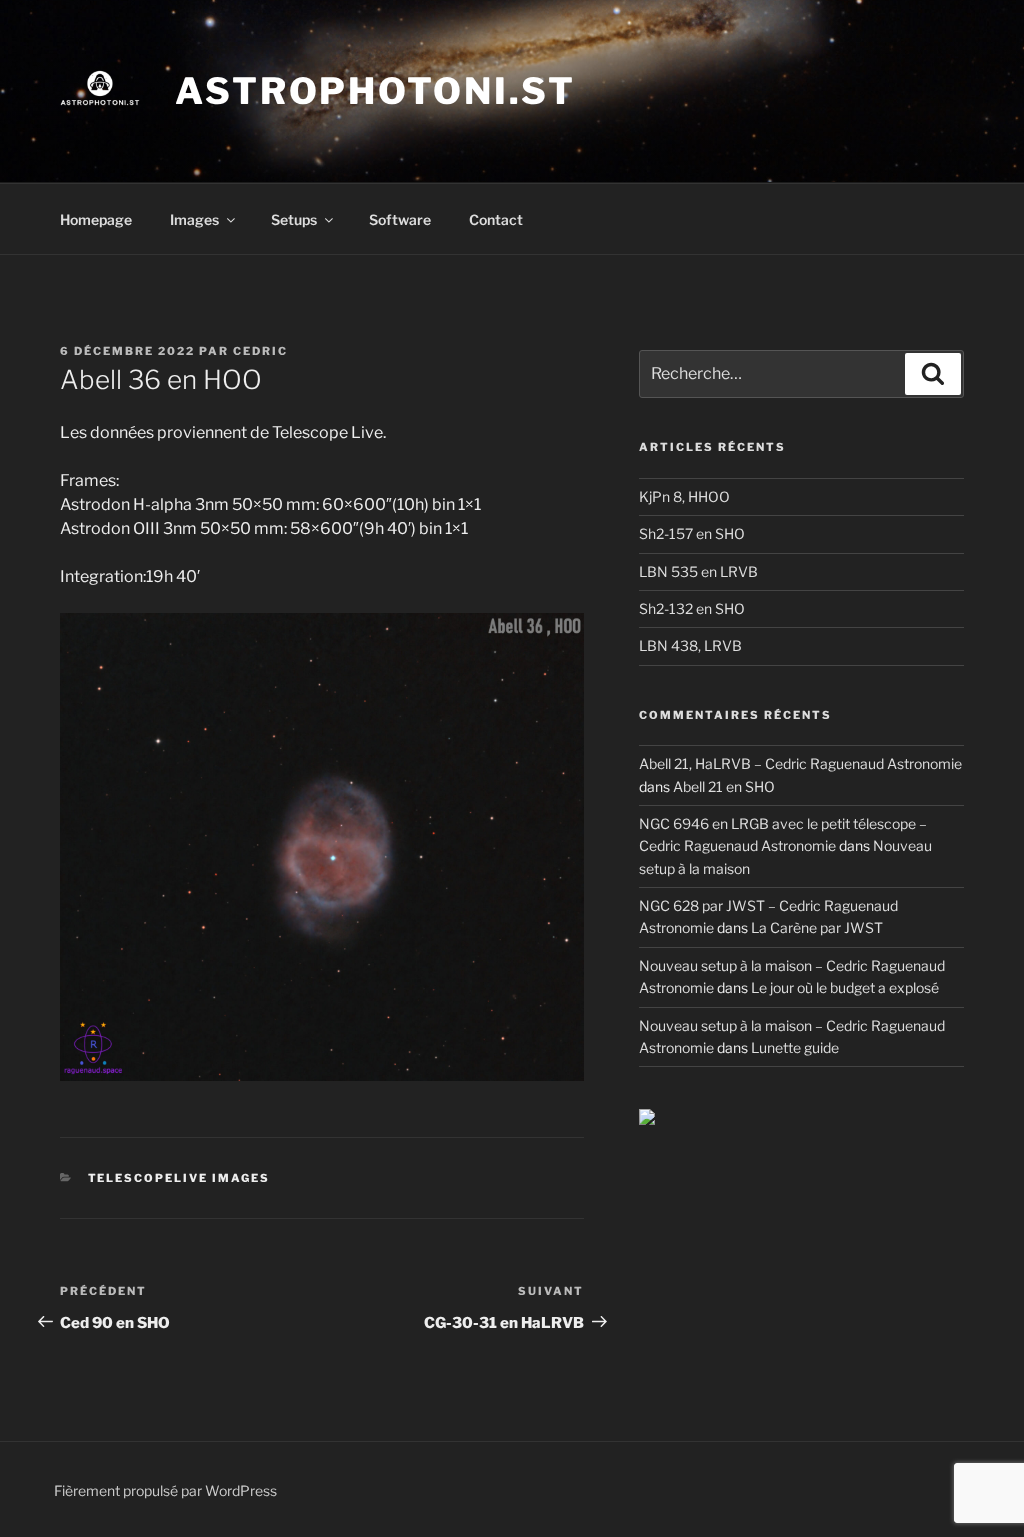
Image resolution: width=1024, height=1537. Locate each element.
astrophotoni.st (375, 91)
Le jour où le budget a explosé (845, 987)
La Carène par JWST (817, 927)
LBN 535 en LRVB (698, 571)
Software (400, 219)
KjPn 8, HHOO (684, 496)
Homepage (96, 219)
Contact (496, 219)
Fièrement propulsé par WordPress (165, 1490)
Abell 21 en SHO (724, 786)
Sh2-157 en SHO (692, 533)
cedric (260, 351)
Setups (294, 219)
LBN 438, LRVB (690, 645)
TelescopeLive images (179, 1178)
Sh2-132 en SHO (692, 608)
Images (194, 219)
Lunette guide (795, 1047)
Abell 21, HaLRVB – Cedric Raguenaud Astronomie (800, 763)
